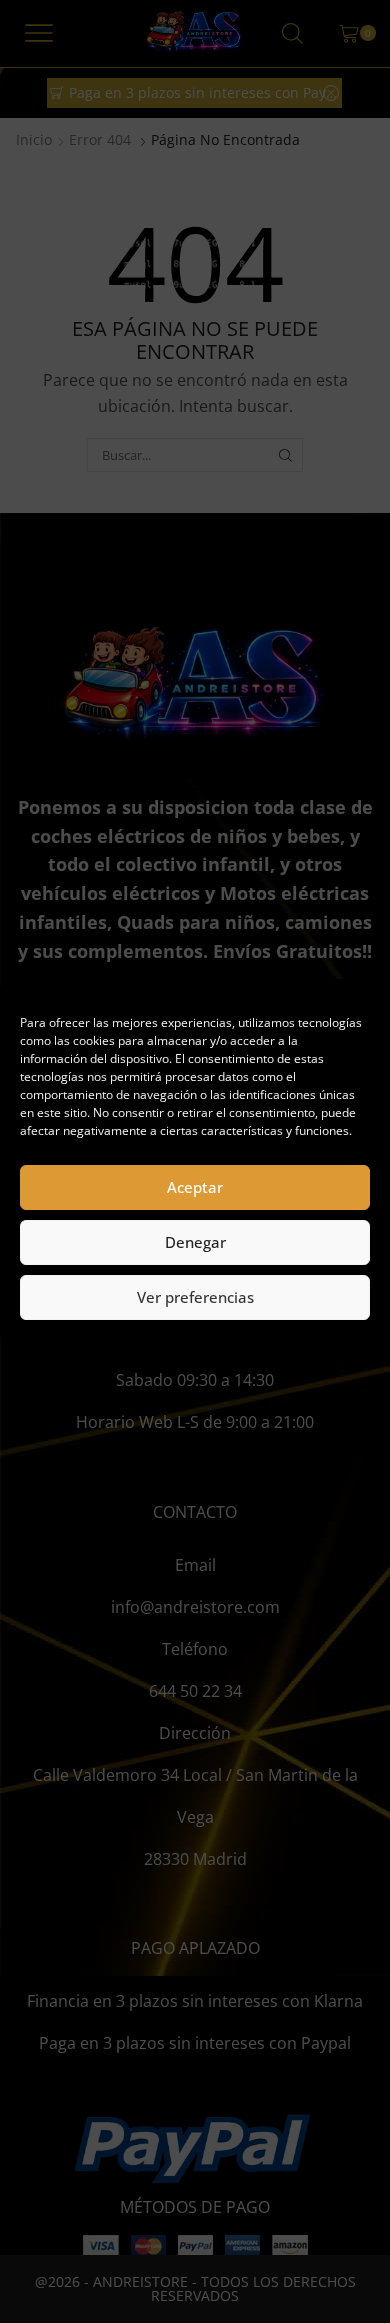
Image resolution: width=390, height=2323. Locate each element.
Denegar (195, 1242)
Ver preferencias (195, 1297)
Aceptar (195, 1187)
